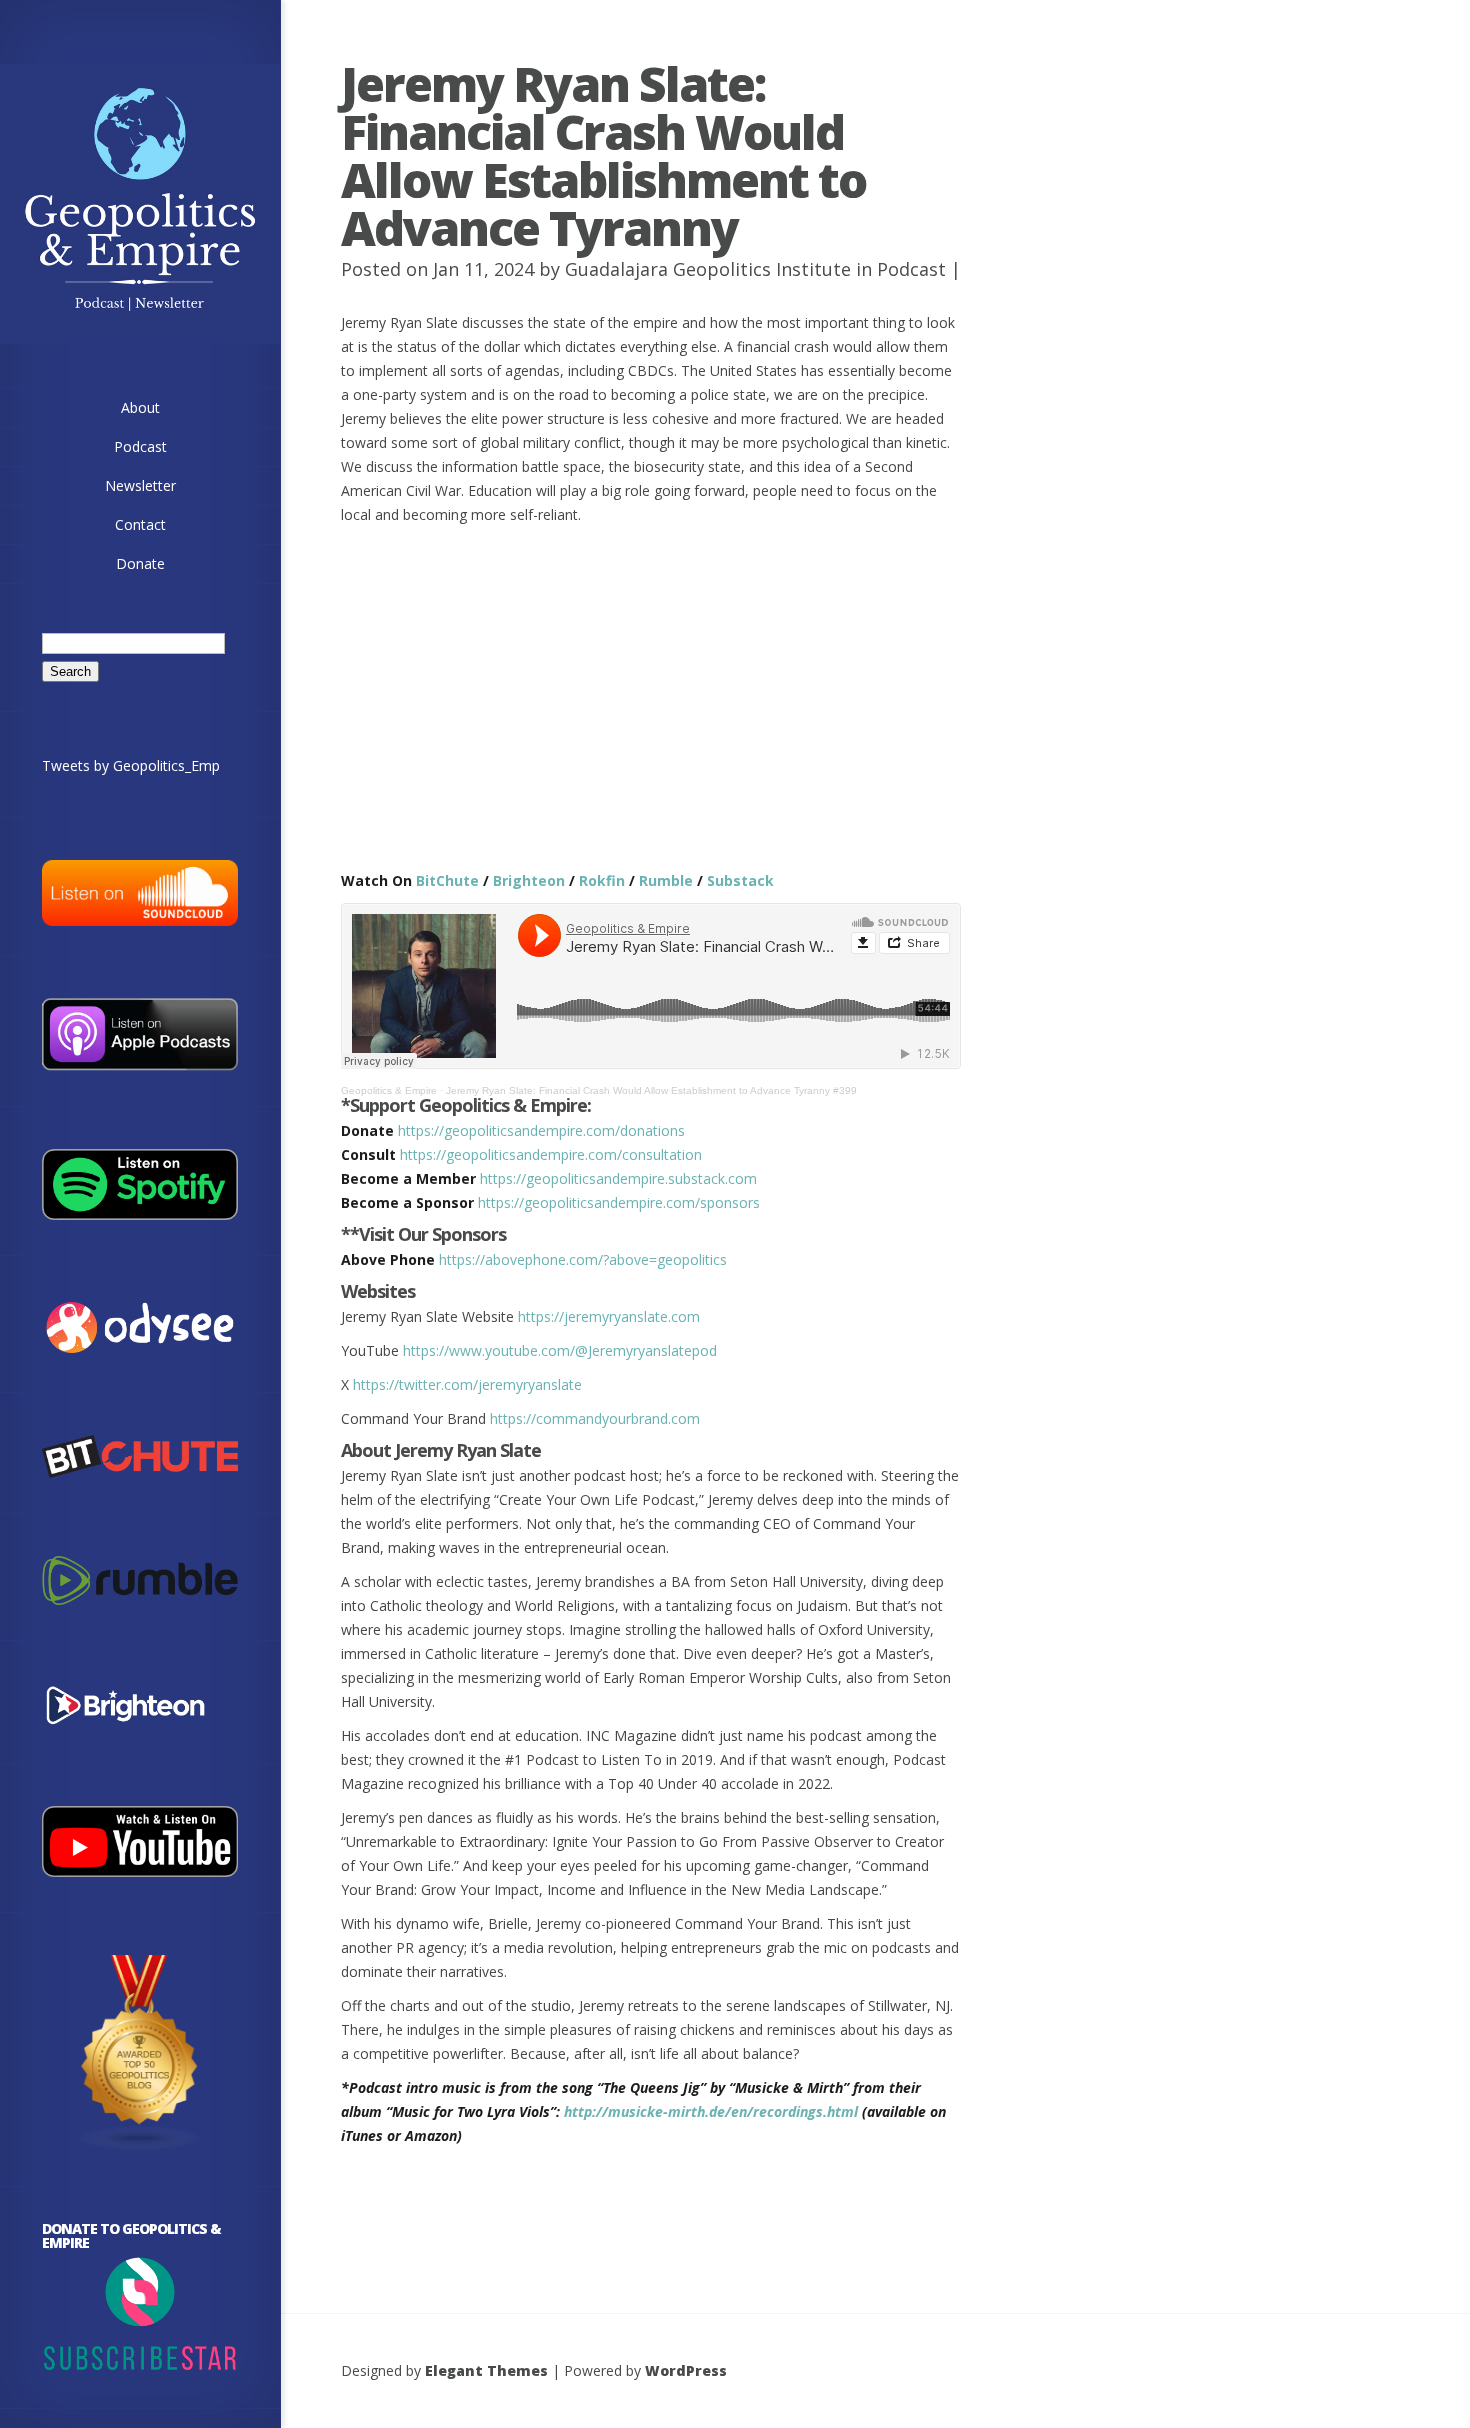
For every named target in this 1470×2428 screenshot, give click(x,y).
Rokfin (602, 880)
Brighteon (529, 880)
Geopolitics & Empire (389, 1090)
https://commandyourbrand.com (595, 1418)
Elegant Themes (486, 2370)
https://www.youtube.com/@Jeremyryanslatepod (560, 1350)
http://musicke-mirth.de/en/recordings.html (711, 2111)
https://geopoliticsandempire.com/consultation (551, 1154)
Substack (740, 880)
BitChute (447, 880)
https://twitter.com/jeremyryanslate (467, 1384)
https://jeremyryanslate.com (609, 1316)
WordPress (686, 2370)
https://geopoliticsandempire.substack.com (618, 1178)
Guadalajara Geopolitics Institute (708, 269)
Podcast (911, 269)
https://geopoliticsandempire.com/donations (541, 1130)
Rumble (666, 880)
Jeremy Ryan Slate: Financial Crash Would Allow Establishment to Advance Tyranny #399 (651, 1090)
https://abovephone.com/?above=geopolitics (583, 1259)
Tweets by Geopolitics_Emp (131, 765)
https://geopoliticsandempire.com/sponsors (619, 1202)
